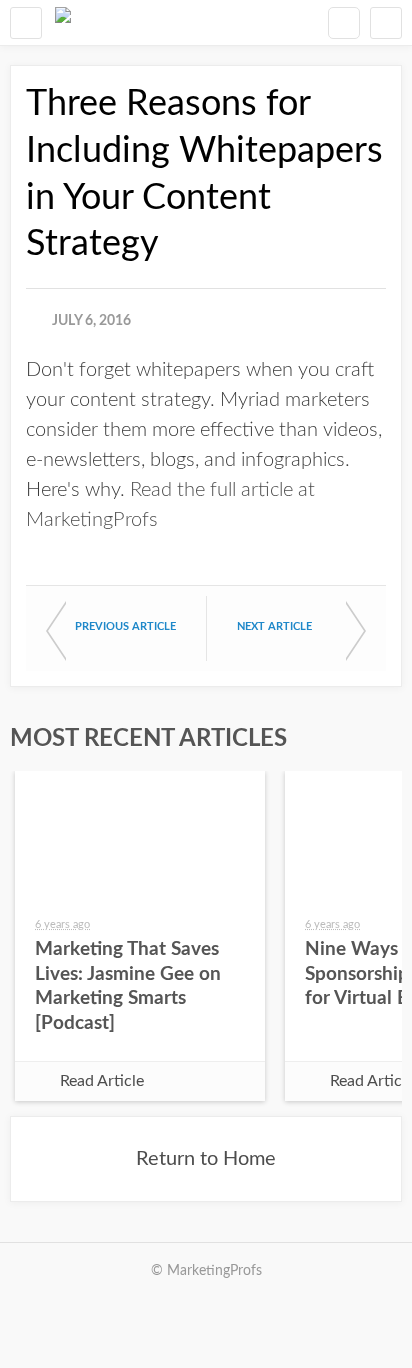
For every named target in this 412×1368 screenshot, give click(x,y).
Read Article (102, 1081)
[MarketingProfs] (63, 22)
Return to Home (206, 1159)
